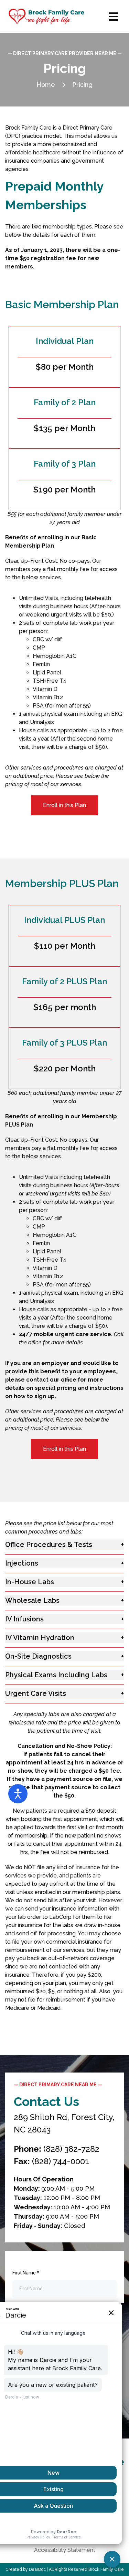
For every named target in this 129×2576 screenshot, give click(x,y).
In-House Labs (30, 1582)
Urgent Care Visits (36, 1693)
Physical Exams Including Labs (56, 1675)
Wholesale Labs (32, 1600)
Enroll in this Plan (64, 805)
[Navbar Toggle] (114, 17)
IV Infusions (24, 1619)
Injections (22, 1563)
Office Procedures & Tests (49, 1545)
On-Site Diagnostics (38, 1656)
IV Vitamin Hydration (40, 1638)
